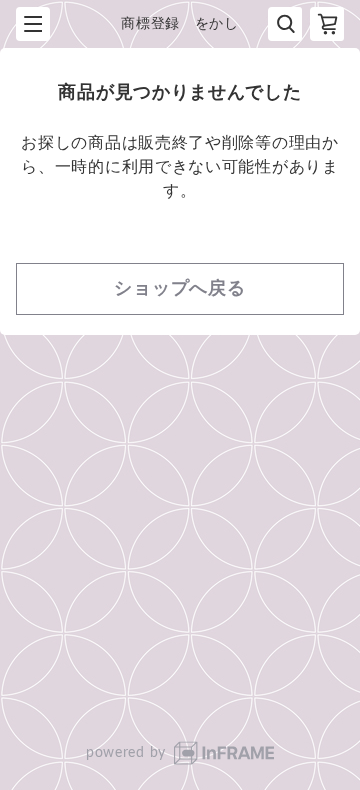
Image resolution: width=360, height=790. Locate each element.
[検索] (285, 24)
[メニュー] (33, 24)
